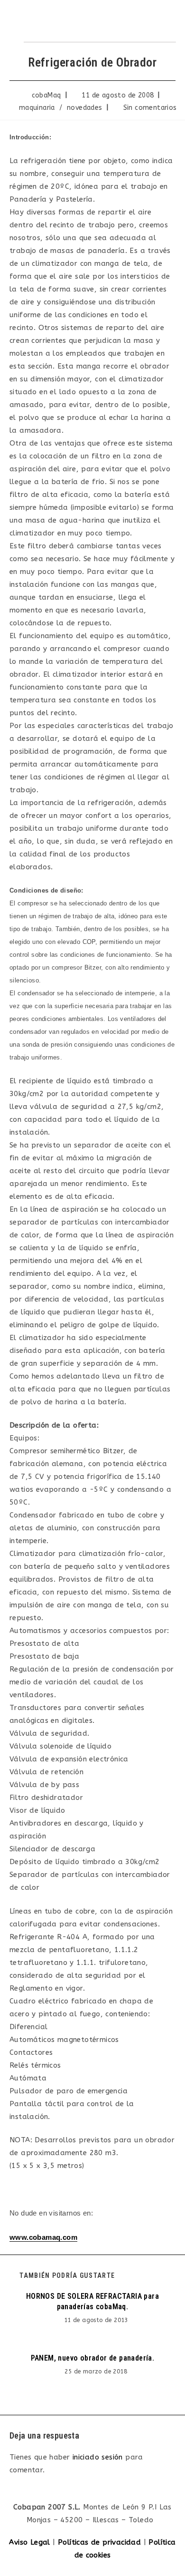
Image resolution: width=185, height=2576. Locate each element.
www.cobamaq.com (43, 2237)
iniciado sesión (98, 2457)
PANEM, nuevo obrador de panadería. (93, 2358)
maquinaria (37, 108)
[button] (161, 21)
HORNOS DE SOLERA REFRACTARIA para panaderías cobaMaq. (92, 2301)
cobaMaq (46, 95)
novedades (85, 108)
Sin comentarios (150, 108)
